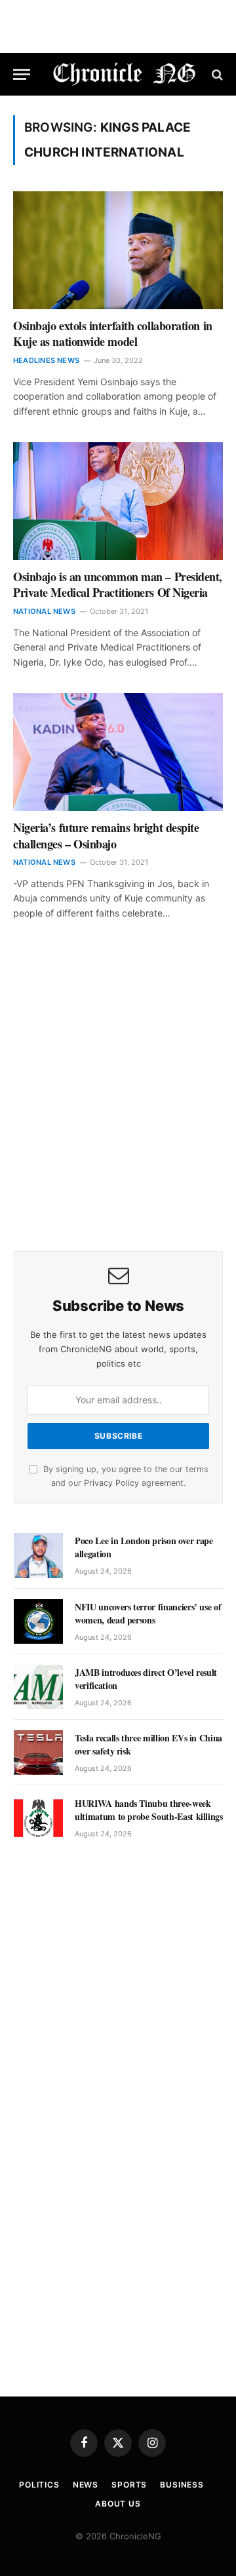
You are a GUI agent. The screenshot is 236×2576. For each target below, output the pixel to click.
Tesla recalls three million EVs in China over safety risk (148, 1744)
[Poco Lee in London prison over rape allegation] (38, 1555)
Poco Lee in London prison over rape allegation (144, 1547)
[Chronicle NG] (125, 74)
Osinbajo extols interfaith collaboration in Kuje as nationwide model (113, 333)
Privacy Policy (111, 1483)
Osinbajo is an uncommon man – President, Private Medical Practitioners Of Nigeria (118, 584)
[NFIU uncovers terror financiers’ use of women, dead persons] (38, 1621)
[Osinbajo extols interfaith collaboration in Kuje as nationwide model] (118, 250)
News (86, 2485)
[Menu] (22, 74)
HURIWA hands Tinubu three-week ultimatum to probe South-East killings (149, 1810)
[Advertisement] (118, 1104)
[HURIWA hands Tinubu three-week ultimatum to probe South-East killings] (38, 1818)
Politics (39, 2485)
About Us (118, 2504)
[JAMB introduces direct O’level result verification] (38, 1687)
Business (182, 2485)
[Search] (216, 74)
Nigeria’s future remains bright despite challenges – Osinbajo (106, 835)
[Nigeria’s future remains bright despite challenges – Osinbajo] (118, 752)
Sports (129, 2485)
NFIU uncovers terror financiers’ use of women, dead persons (148, 1613)
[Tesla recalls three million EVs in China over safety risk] (38, 1752)
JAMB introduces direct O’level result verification (146, 1679)
